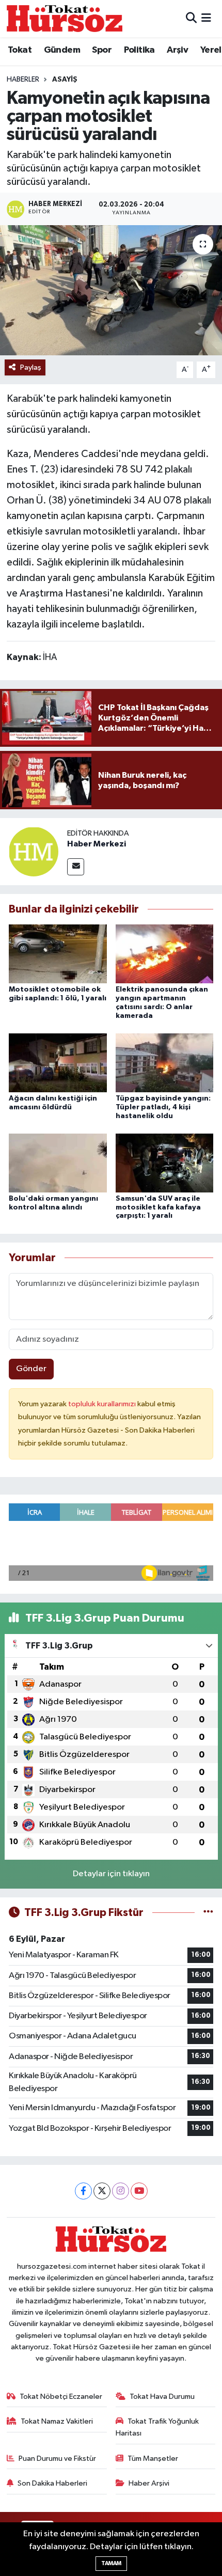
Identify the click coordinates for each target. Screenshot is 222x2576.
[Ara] (191, 18)
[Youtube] (139, 2191)
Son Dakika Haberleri (52, 2483)
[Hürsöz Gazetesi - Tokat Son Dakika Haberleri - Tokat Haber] (65, 18)
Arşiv (177, 50)
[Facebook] (83, 2191)
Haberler (23, 80)
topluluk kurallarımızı (103, 1404)
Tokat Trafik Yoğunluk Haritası (157, 2427)
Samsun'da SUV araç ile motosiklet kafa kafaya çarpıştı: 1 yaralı (158, 1207)
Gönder (31, 1369)
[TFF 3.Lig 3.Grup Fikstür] (208, 1913)
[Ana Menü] (206, 18)
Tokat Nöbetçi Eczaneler (61, 2397)
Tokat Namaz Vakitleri (57, 2421)
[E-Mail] (76, 867)
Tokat (20, 50)
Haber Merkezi (97, 844)
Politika (139, 50)
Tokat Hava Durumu (162, 2397)
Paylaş (31, 367)
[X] (102, 2191)
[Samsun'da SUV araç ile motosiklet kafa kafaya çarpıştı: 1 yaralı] (165, 1163)
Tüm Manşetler (153, 2459)
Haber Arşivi (149, 2483)
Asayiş (65, 80)
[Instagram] (121, 2191)
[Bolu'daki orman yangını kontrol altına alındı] (58, 1163)
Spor (102, 50)
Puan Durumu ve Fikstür (57, 2459)
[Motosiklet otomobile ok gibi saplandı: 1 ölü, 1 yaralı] (58, 954)
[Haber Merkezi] (34, 851)
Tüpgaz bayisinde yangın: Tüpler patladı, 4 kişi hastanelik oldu (163, 1107)
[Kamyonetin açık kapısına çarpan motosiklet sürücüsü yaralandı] (111, 290)
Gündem (62, 50)
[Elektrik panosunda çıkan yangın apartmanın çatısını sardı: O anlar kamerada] (165, 954)
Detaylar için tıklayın (111, 1874)
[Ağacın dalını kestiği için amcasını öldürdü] (58, 1063)
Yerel (211, 50)
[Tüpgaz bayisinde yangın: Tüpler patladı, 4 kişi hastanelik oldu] (165, 1063)
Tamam (111, 2563)
